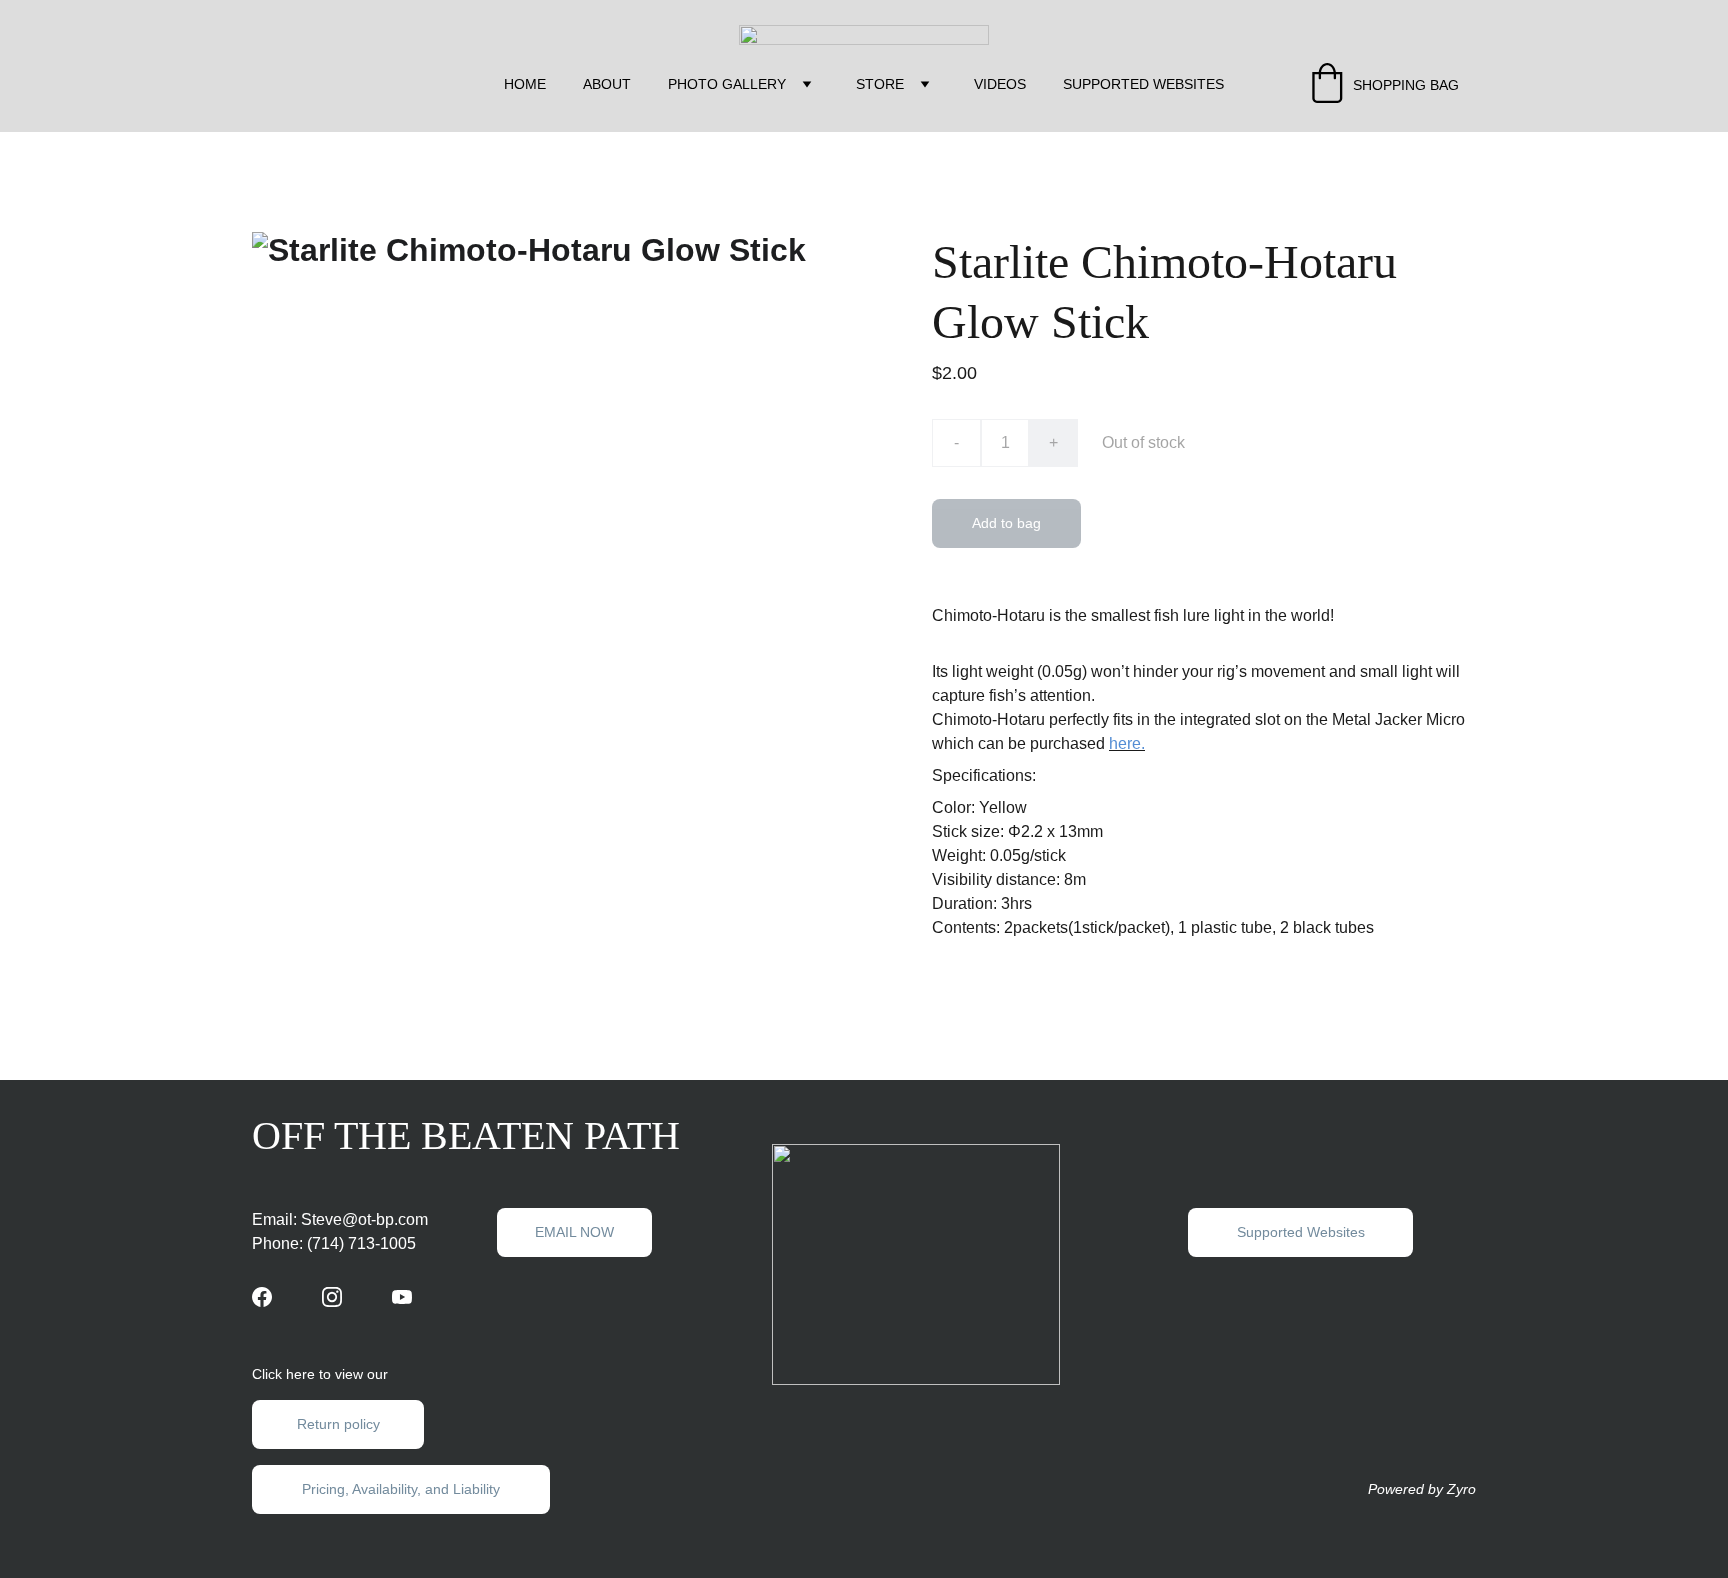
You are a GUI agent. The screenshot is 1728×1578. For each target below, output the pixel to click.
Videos (1000, 84)
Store (880, 84)
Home (525, 84)
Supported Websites (1143, 84)
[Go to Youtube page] (402, 1297)
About (607, 84)
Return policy (338, 1424)
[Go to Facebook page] (262, 1297)
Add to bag (1006, 523)
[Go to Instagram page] (332, 1297)
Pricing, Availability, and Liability (401, 1489)
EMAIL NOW (574, 1232)
